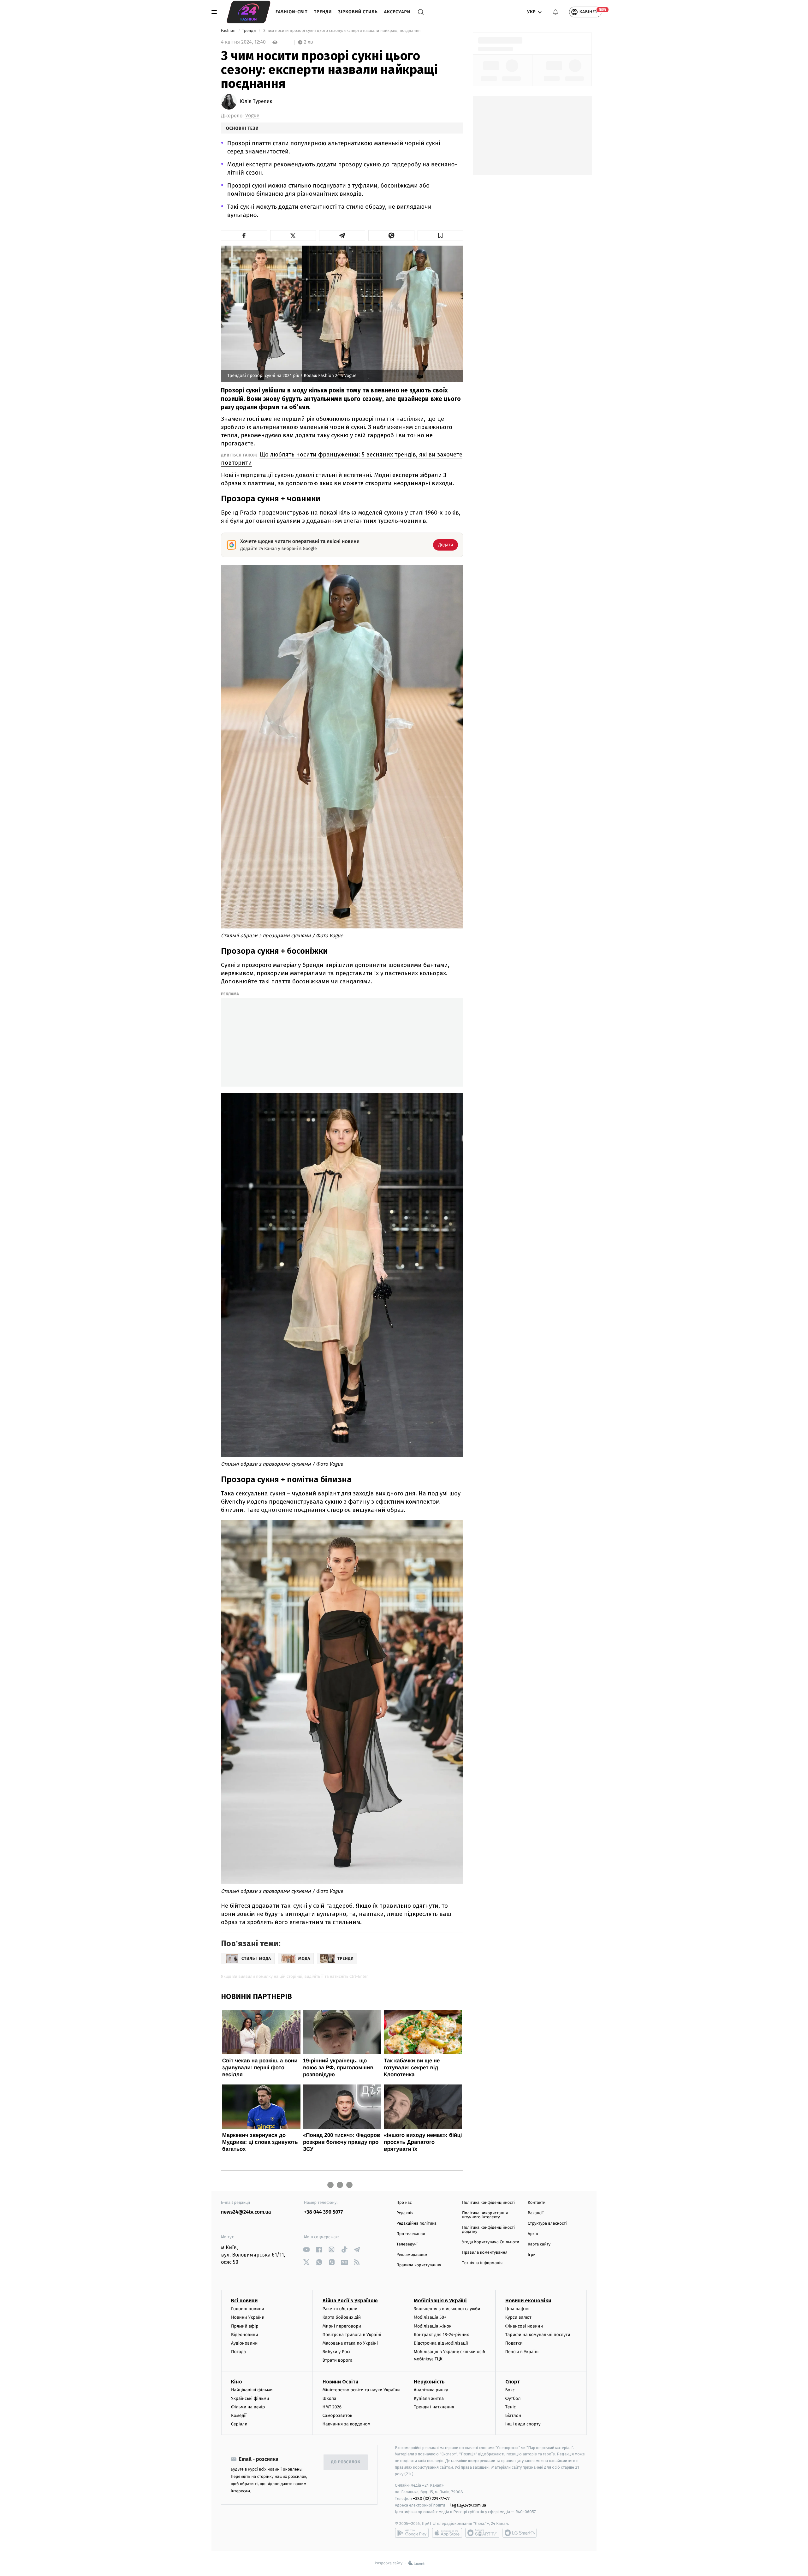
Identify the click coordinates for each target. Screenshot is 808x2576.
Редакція (405, 2213)
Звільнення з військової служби (447, 2309)
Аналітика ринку (431, 2390)
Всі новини (244, 2301)
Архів (533, 2234)
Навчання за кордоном (347, 2424)
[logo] (249, 12)
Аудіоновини (244, 2343)
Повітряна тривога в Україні (352, 2335)
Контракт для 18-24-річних (441, 2335)
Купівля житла (429, 2398)
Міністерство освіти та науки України (361, 2390)
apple (447, 2533)
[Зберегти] (441, 236)
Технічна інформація (482, 2263)
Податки (514, 2343)
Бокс (510, 2390)
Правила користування (419, 2265)
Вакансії (536, 2213)
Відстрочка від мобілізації (441, 2343)
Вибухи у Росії (337, 2352)
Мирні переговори (342, 2326)
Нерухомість (429, 2382)
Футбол (513, 2398)
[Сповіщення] (555, 12)
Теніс (511, 2407)
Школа (330, 2398)
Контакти (537, 2203)
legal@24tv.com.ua (468, 2505)
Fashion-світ (292, 12)
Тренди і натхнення (434, 2407)
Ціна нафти (517, 2309)
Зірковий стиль (358, 12)
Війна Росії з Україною (350, 2301)
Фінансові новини (524, 2326)
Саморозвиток (338, 2415)
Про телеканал (411, 2234)
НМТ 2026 (332, 2407)
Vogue (252, 116)
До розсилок (346, 2462)
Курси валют (518, 2317)
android (412, 2533)
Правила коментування (485, 2253)
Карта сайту (539, 2244)
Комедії (239, 2415)
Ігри (532, 2255)
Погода (238, 2352)
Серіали (239, 2424)
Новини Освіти (340, 2382)
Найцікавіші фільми (252, 2390)
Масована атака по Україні (350, 2343)
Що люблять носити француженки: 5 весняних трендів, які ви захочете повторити (342, 459)
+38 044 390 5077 (323, 2212)
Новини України (248, 2317)
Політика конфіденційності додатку (488, 2230)
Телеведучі (407, 2244)
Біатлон (513, 2415)
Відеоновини (245, 2335)
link (306, 2249)
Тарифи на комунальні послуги (538, 2335)
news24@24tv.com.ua (246, 2212)
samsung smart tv (520, 2533)
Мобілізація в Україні (440, 2301)
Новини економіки (528, 2301)
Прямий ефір (245, 2326)
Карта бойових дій (342, 2317)
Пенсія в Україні (522, 2352)
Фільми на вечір (248, 2407)
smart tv (482, 2533)
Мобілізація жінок (433, 2326)
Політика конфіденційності (488, 2203)
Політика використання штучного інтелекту (485, 2215)
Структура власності (547, 2224)
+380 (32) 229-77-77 (431, 2498)
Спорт (513, 2382)
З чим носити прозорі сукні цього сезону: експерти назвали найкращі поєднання (342, 31)
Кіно (237, 2382)
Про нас (404, 2203)
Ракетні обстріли (340, 2309)
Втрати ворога (338, 2360)
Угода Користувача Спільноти (491, 2242)
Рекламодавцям (412, 2255)
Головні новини (248, 2309)
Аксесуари (397, 12)
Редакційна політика (416, 2224)
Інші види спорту (523, 2424)
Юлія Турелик (256, 102)
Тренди (323, 12)
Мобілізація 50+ (430, 2317)
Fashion (229, 31)
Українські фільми (250, 2398)
